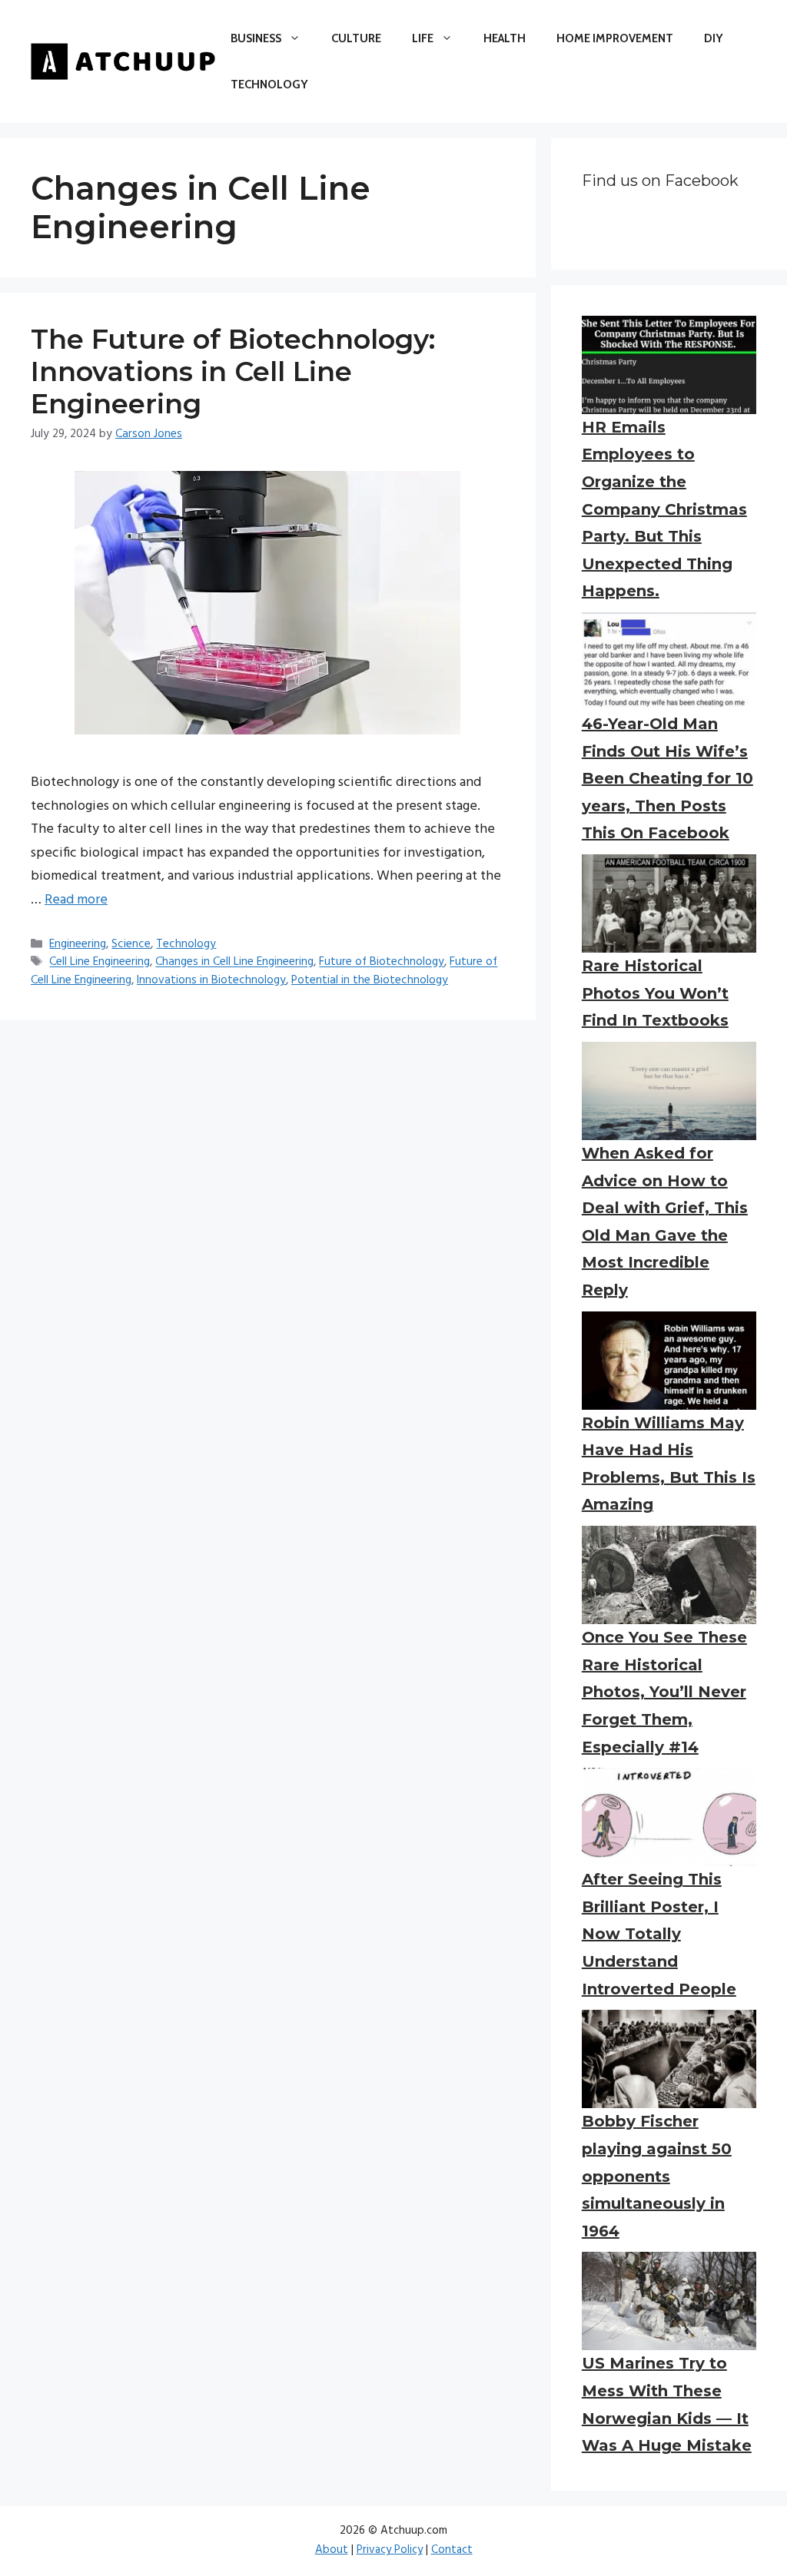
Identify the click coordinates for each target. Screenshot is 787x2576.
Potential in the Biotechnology (370, 980)
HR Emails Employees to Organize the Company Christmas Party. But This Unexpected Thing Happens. (664, 509)
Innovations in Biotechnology (211, 980)
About (332, 2550)
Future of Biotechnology (382, 963)
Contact (452, 2550)
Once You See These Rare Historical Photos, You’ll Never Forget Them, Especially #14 (664, 1692)
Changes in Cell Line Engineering (234, 963)
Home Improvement (615, 38)
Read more (76, 900)
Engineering (78, 944)
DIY (713, 38)
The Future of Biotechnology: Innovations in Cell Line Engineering (233, 371)
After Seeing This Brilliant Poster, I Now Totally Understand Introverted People (659, 1934)
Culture (356, 38)
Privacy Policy (390, 2550)
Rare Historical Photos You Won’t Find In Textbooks (655, 993)
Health (505, 38)
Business (256, 38)
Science (131, 944)
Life (423, 38)
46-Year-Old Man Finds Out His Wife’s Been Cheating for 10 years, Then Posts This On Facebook (667, 778)
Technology (269, 85)
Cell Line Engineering (100, 963)
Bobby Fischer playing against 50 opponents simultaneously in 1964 (657, 2176)
